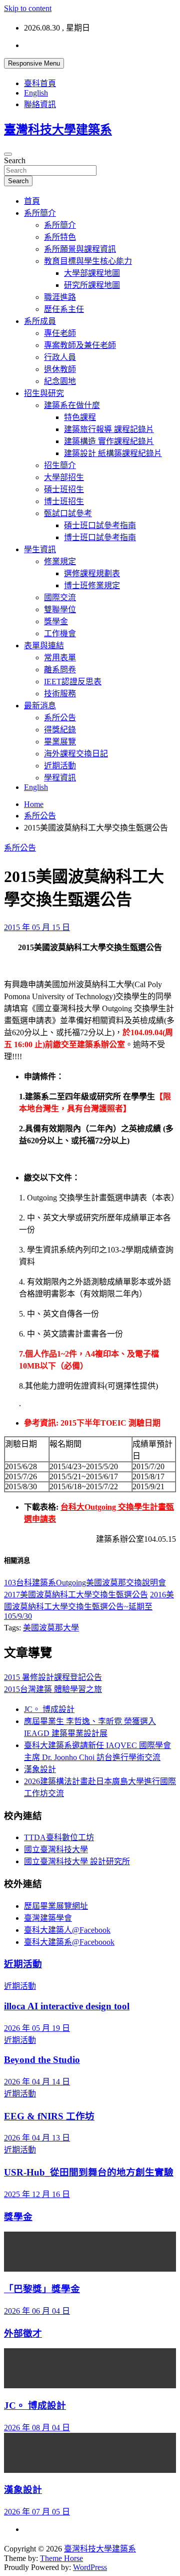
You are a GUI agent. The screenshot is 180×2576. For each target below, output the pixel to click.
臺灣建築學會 (48, 1918)
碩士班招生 (64, 489)
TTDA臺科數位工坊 (59, 1837)
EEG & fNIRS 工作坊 (49, 2116)
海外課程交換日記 (76, 754)
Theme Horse (61, 2558)
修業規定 (60, 561)
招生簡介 (60, 465)
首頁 (32, 201)
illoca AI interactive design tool (67, 2006)
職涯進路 (60, 297)
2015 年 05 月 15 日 (37, 927)
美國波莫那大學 (51, 1628)
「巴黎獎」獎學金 (42, 2289)
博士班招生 (64, 501)
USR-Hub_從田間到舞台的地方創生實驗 (89, 2172)
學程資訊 (60, 778)
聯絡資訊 (40, 104)
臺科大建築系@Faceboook (69, 1942)
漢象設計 (40, 1769)
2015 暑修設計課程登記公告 (53, 1677)
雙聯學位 (60, 609)
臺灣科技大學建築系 (58, 130)
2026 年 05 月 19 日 (37, 2028)
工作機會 (60, 633)
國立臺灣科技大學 (56, 1849)
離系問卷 (60, 670)
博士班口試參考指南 (100, 537)
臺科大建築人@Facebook (67, 1930)
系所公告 (60, 718)
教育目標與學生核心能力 (88, 261)
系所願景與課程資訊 (80, 249)
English (36, 93)
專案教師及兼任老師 (80, 345)
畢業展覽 (60, 742)
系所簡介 (40, 213)
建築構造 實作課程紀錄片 (109, 441)
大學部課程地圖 (92, 273)
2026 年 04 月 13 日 (37, 2138)
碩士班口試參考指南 (100, 525)
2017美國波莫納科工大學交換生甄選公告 (76, 1595)
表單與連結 (44, 646)
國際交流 (60, 597)
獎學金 (56, 621)
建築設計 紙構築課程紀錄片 (113, 453)
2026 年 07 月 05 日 (37, 2512)
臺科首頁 (40, 83)
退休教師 (60, 369)
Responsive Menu (34, 63)
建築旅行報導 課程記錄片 (109, 429)
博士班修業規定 (92, 585)
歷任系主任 (64, 309)
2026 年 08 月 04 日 (37, 2428)
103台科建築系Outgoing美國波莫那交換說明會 (85, 1583)
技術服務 (60, 694)
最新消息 (40, 706)
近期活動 (60, 766)
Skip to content (28, 8)
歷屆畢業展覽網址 (56, 1906)
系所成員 (40, 321)
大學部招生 (64, 477)
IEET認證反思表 (73, 682)
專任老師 (60, 333)
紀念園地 (60, 381)
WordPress (90, 2567)
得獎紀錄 (60, 730)
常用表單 (60, 658)
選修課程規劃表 (92, 573)
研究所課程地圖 (92, 285)
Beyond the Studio (42, 2060)
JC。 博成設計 (49, 1709)
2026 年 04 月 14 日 (37, 2082)
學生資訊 (40, 549)
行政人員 (60, 357)
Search (15, 160)
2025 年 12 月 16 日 (37, 2194)
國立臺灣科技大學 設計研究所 (77, 1861)
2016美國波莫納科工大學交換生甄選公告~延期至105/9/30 (89, 1605)
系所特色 (60, 237)
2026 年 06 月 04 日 (37, 2311)
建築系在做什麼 (72, 405)
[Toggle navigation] (8, 154)
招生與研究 (44, 393)
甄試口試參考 (68, 513)
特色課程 (80, 417)
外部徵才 (23, 2333)
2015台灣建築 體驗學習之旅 (53, 1689)
